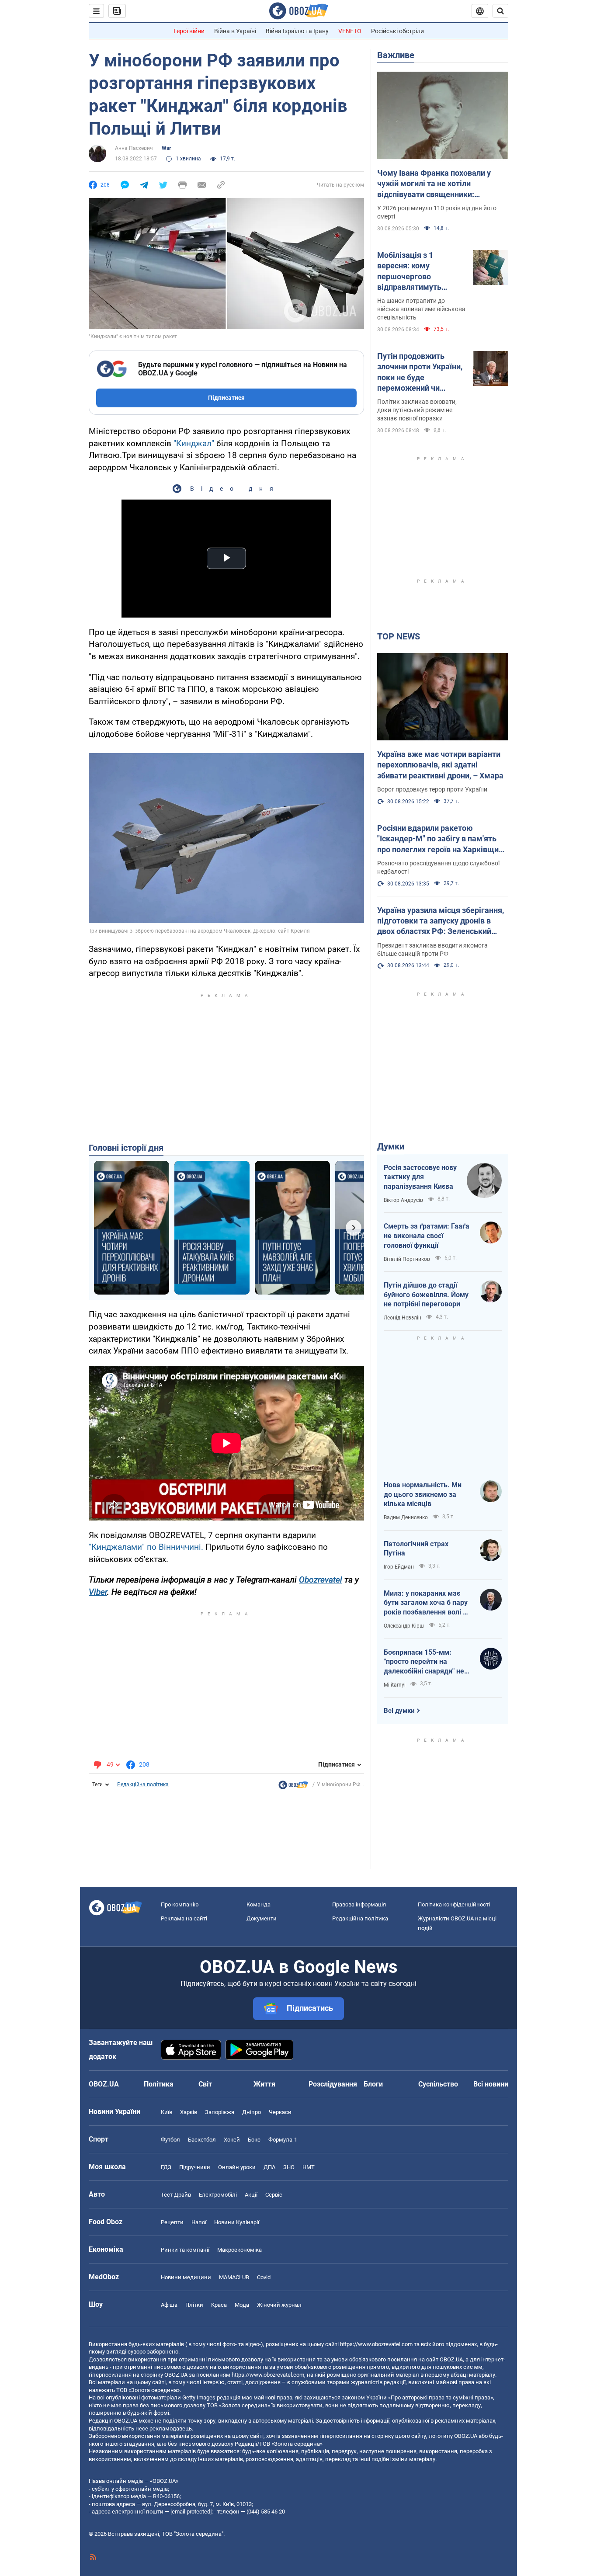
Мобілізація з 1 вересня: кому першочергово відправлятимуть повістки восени (409, 271)
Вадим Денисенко (406, 1517)
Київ (167, 2112)
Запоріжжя (220, 2112)
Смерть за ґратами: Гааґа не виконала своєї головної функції (427, 1236)
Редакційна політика (143, 1784)
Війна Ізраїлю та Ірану (297, 31)
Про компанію (180, 1904)
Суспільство (438, 2084)
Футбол (170, 2140)
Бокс (254, 2140)
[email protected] (191, 2512)
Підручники (195, 2167)
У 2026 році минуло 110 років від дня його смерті (437, 212)
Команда (259, 1904)
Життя (264, 2084)
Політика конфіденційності (454, 1904)
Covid (264, 2277)
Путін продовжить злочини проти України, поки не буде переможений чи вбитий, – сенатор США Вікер (420, 372)
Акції (251, 2195)
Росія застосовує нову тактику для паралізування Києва (420, 1177)
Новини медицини (186, 2277)
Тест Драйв (176, 2195)
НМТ (309, 2167)
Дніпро (252, 2112)
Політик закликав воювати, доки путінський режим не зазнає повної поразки (417, 410)
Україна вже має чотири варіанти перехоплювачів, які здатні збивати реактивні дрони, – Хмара (440, 765)
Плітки (194, 2305)
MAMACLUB (234, 2277)
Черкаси (280, 2112)
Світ (205, 2084)
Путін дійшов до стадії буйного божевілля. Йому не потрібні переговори (426, 1295)
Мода (242, 2305)
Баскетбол (202, 2140)
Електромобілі (218, 2195)
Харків (189, 2112)
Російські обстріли (397, 31)
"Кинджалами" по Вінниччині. (146, 1547)
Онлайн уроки (237, 2167)
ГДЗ (166, 2167)
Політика (159, 2084)
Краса (219, 2305)
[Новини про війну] (293, 1787)
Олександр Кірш (404, 1626)
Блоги (373, 2084)
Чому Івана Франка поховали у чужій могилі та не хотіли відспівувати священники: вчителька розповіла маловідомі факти (438, 184)
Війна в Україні (235, 31)
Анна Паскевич (134, 148)
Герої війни (189, 31)
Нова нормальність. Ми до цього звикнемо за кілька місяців (423, 1494)
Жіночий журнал (279, 2305)
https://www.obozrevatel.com (376, 2344)
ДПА (269, 2167)
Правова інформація (359, 1904)
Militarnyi (395, 1685)
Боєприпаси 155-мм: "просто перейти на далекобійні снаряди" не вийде (424, 1662)
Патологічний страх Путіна (416, 1549)
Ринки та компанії (185, 2250)
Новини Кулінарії (237, 2222)
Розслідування (333, 2084)
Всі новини (491, 2084)
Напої (199, 2222)
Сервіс (274, 2195)
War (166, 148)
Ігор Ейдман (399, 1567)
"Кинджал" (194, 443)
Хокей (232, 2140)
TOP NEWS (399, 636)
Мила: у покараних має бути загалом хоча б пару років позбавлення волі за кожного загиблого (427, 1603)
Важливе (396, 55)
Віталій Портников (407, 1259)
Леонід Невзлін (403, 1318)
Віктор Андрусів (403, 1200)
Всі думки (399, 1711)
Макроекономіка (239, 2250)
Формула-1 (283, 2140)
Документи (262, 1918)
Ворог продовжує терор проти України (432, 789)
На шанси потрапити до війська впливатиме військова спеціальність (421, 309)
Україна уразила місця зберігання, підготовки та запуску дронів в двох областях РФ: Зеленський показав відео (441, 921)
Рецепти (172, 2222)
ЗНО (289, 2167)
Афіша (169, 2305)
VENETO (350, 31)
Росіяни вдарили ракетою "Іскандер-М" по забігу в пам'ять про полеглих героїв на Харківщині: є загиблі (442, 839)
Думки (391, 1146)
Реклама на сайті (184, 1918)
